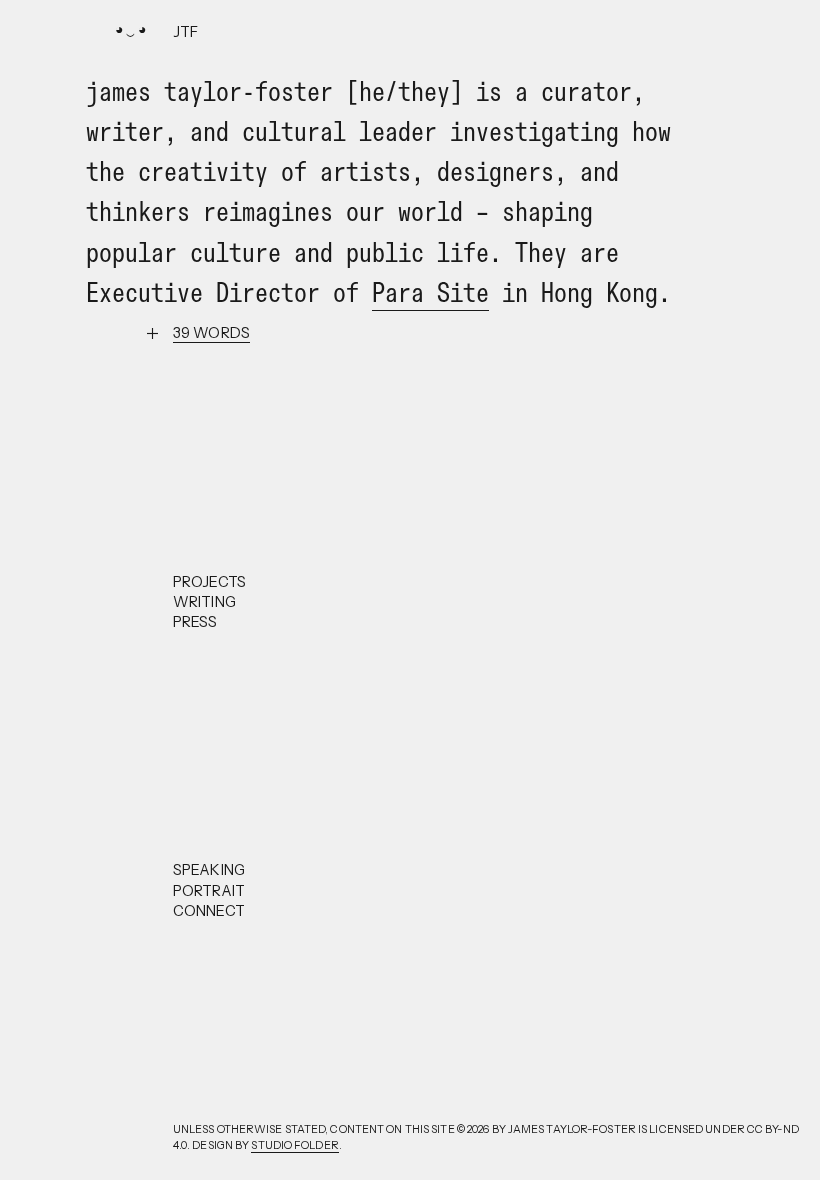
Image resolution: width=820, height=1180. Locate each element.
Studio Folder (294, 1145)
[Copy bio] (211, 333)
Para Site (430, 292)
